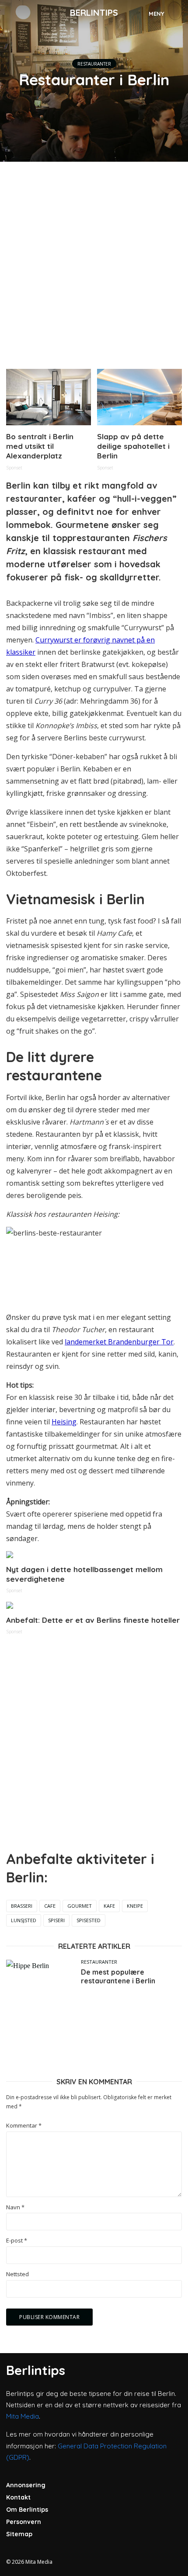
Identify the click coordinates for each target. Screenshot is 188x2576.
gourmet (80, 1906)
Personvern (24, 2522)
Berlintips (94, 12)
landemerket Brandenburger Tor (119, 1342)
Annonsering (26, 2485)
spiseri (56, 1920)
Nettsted (17, 2274)
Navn (15, 2207)
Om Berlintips (27, 2510)
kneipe (135, 1906)
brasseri (22, 1906)
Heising (64, 1422)
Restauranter (94, 64)
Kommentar (24, 2126)
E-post (17, 2241)
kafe (109, 1906)
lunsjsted (24, 1920)
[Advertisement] (94, 262)
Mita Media (23, 2416)
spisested (89, 1920)
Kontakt (18, 2497)
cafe (50, 1906)
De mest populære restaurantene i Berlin (118, 1976)
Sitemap (19, 2534)
